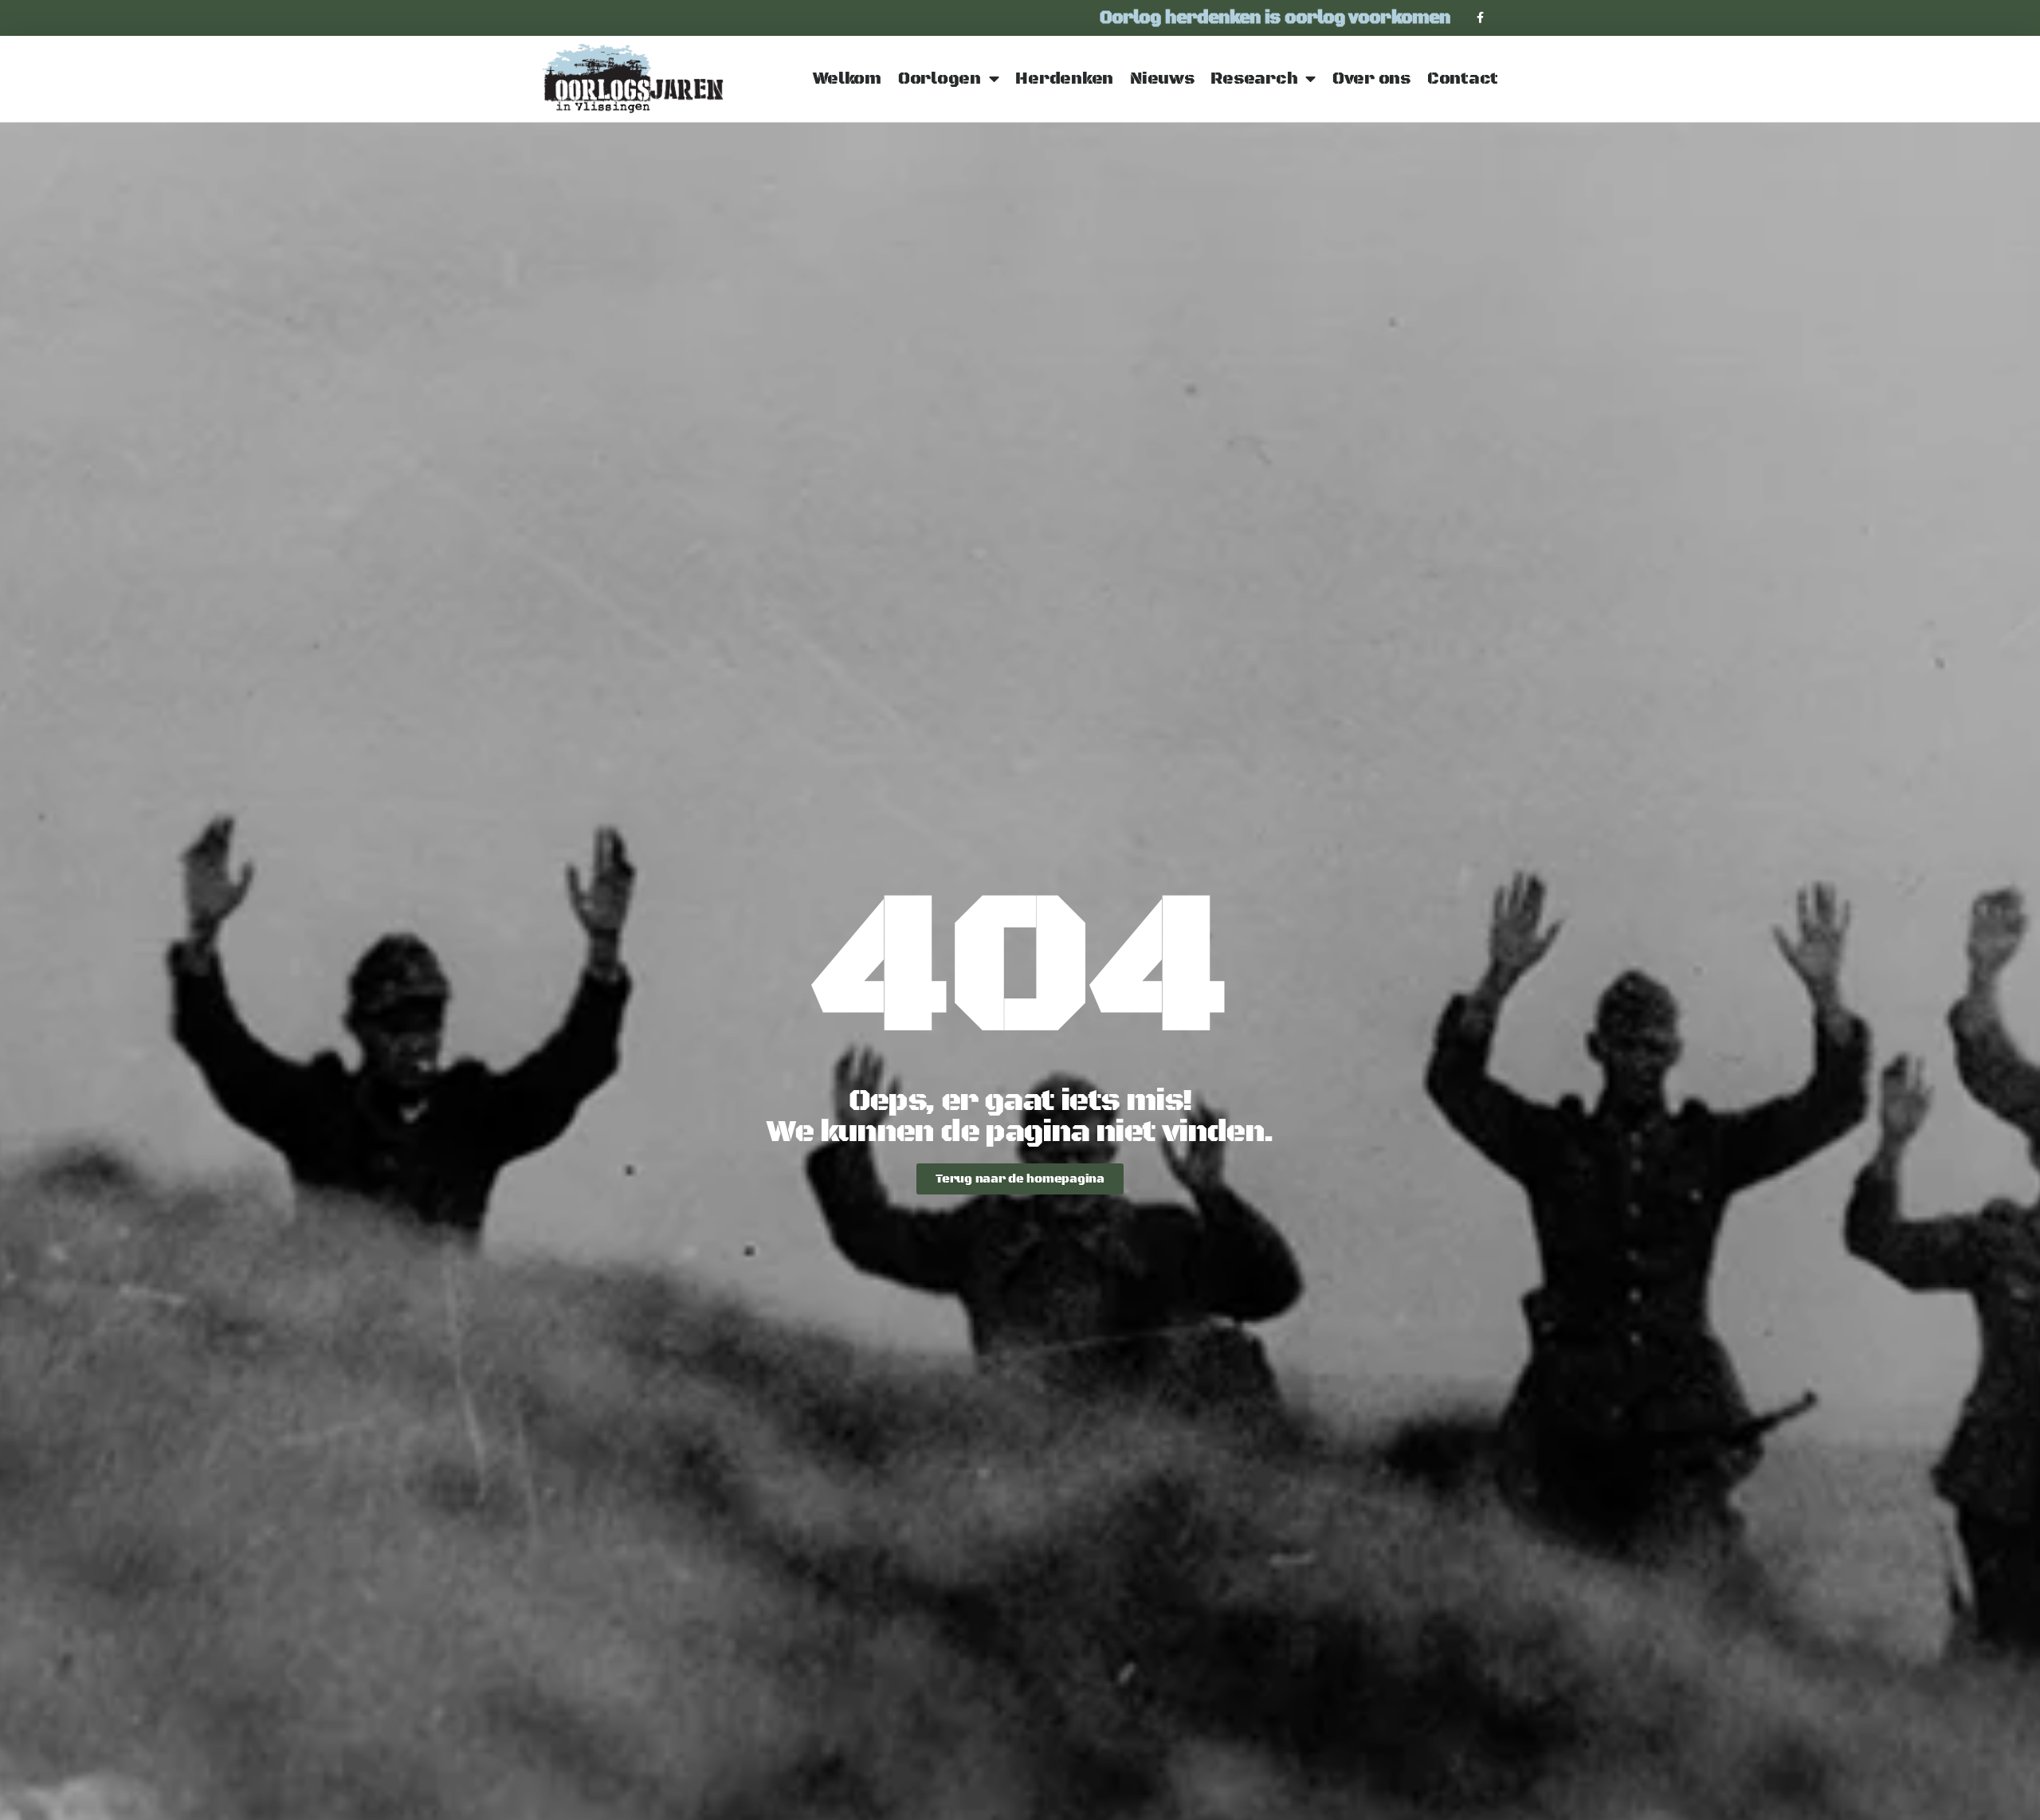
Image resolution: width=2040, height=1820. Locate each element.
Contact (1463, 79)
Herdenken (1064, 79)
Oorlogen (940, 79)
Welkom (847, 79)
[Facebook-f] (1480, 18)
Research (1254, 79)
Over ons (1371, 79)
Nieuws (1162, 79)
